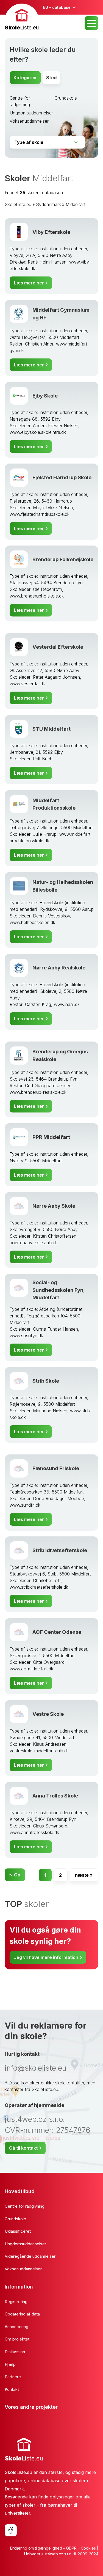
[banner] (22, 18)
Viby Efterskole (51, 232)
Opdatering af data (22, 2314)
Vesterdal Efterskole (58, 647)
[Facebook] (11, 2530)
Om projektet (17, 2339)
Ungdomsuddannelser (31, 113)
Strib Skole (46, 1381)
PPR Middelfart (51, 1137)
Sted (51, 78)
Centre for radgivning (25, 2206)
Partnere (13, 2377)
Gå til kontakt (23, 2148)
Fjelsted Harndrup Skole (62, 477)
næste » (84, 1875)
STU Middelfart (51, 729)
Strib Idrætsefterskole (60, 1550)
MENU (91, 23)
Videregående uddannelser (30, 2256)
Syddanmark (48, 204)
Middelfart (76, 204)
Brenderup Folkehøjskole (63, 559)
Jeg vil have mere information (46, 1957)
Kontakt (12, 2389)
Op (17, 1875)
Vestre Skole (48, 1714)
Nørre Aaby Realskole (59, 968)
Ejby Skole (45, 396)
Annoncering (16, 2327)
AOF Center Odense (57, 1632)
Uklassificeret (18, 2231)
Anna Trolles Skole (55, 1796)
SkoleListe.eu (18, 204)
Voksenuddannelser (29, 121)
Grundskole (66, 98)
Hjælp (10, 2364)
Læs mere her (29, 283)
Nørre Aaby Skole (54, 1206)
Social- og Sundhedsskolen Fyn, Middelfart (59, 1290)
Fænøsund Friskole (56, 1468)
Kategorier (25, 78)
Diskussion (15, 2352)
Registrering (16, 2302)
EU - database (57, 7)
